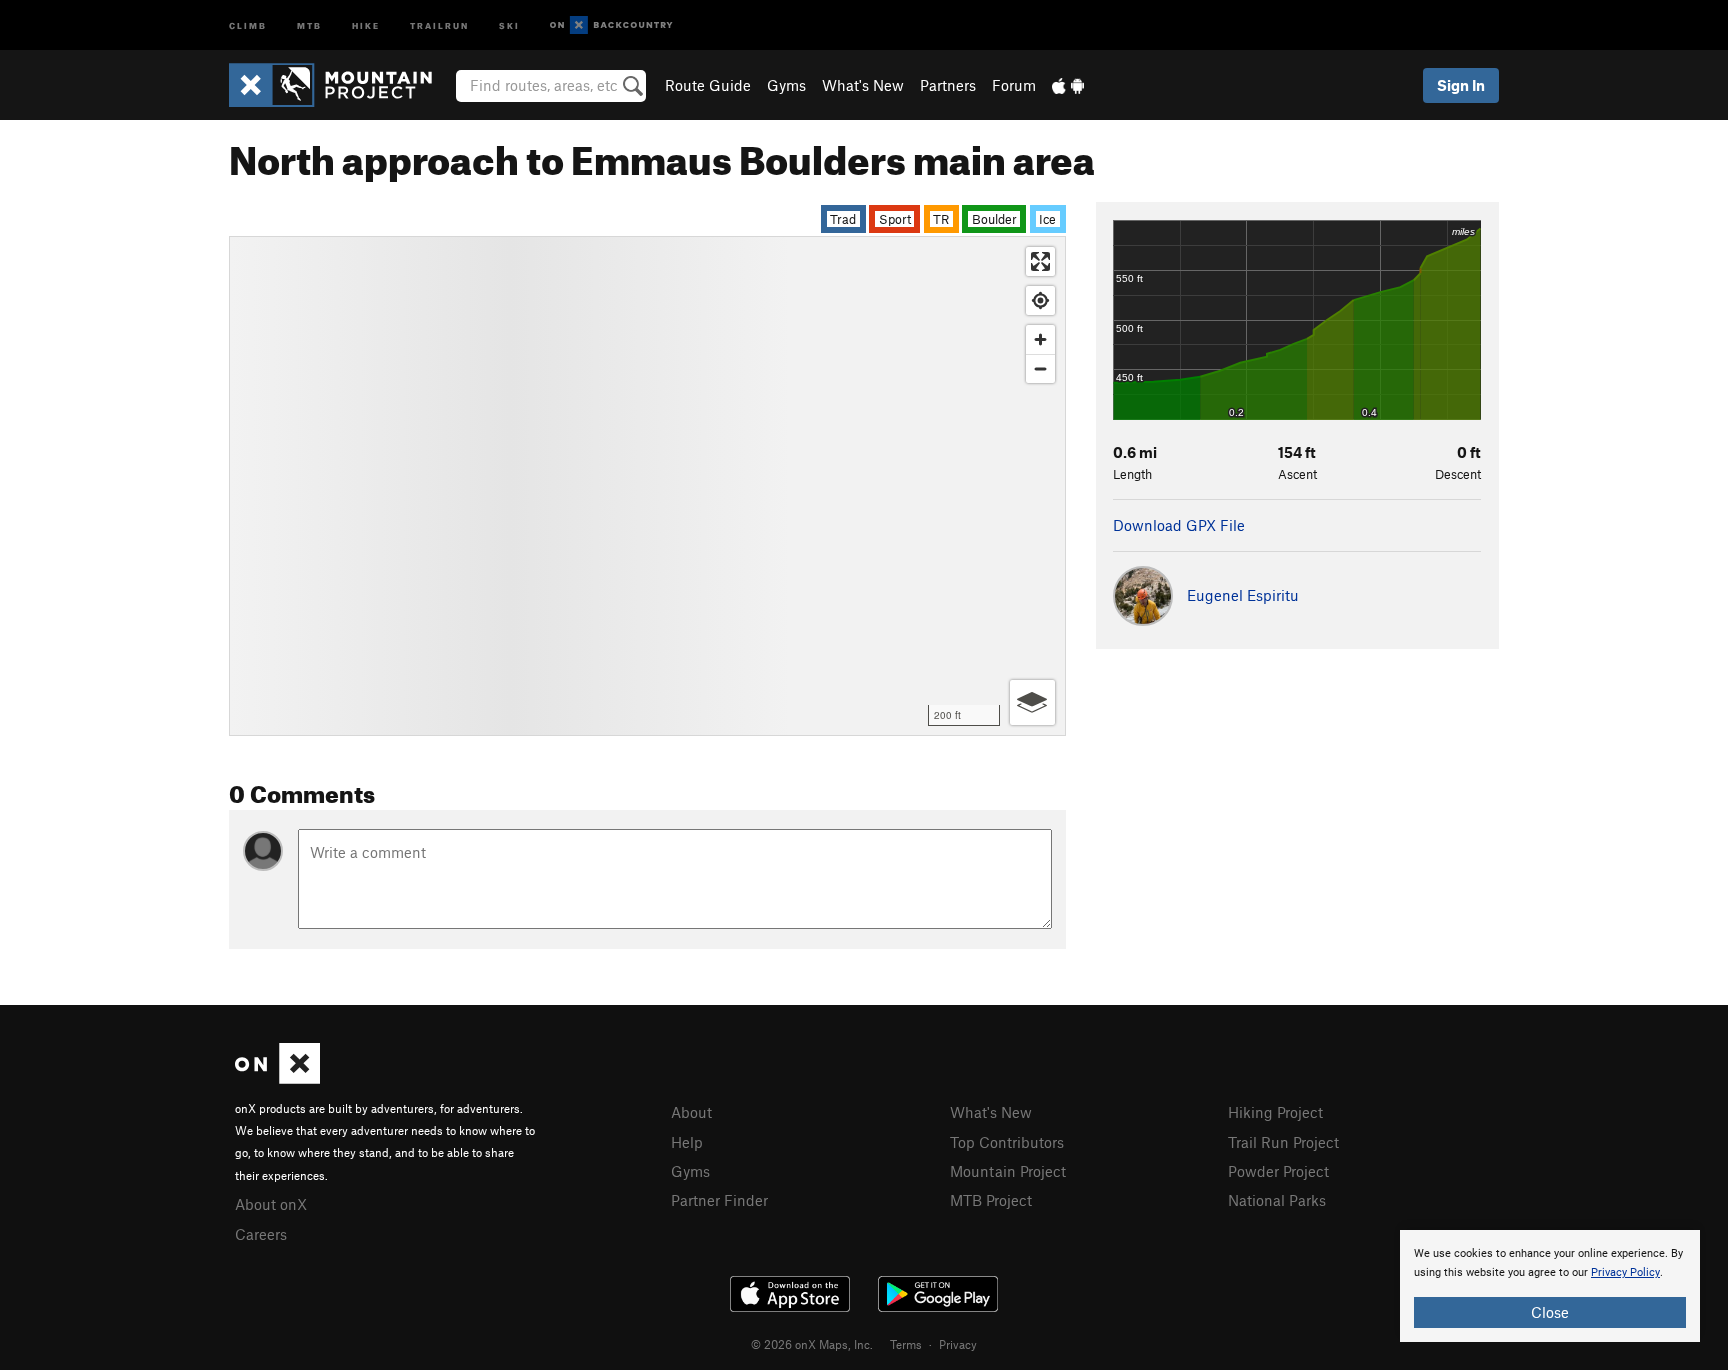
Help (687, 1142)
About (691, 1112)
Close (1550, 1312)
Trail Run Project (1283, 1142)
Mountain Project (1008, 1171)
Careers (261, 1234)
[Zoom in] (1040, 339)
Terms (906, 1344)
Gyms (786, 85)
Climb (248, 24)
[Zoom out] (1040, 368)
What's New (863, 85)
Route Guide (708, 85)
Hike (366, 24)
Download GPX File (1179, 525)
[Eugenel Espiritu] (1206, 620)
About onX (271, 1204)
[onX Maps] (277, 1078)
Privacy (958, 1344)
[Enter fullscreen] (1040, 261)
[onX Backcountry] (611, 25)
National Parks (1277, 1200)
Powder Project (1278, 1171)
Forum (1014, 85)
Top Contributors (1007, 1142)
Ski (509, 24)
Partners (948, 85)
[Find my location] (1040, 300)
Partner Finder (719, 1200)
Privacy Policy (1625, 1272)
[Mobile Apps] (1068, 85)
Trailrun (439, 24)
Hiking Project (1275, 1112)
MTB (309, 24)
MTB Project (991, 1200)
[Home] (340, 85)
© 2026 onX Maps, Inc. (812, 1344)
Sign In (1461, 85)
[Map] (647, 486)
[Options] (1032, 702)
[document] (1550, 1286)
